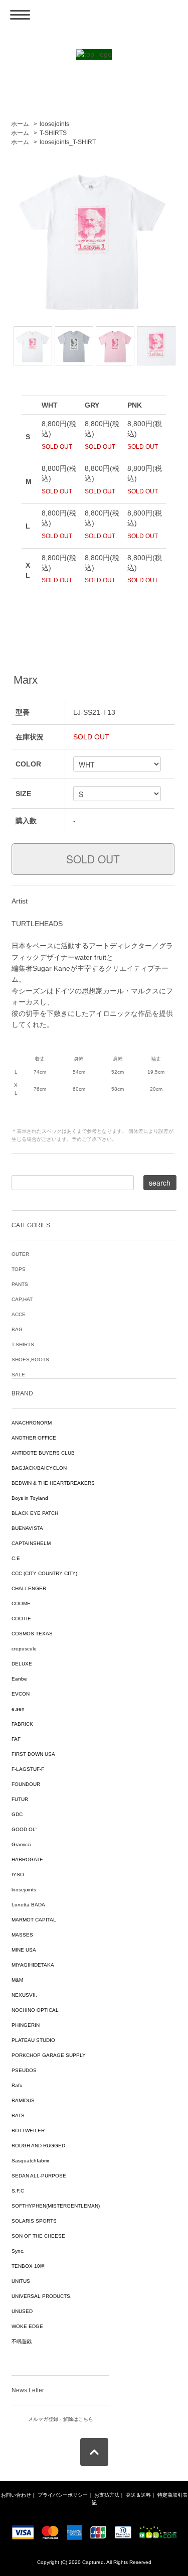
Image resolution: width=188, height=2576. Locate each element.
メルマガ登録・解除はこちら (61, 2419)
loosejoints (54, 124)
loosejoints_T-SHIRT (68, 142)
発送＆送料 (138, 2495)
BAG (17, 1329)
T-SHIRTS (53, 133)
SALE (18, 1375)
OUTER (20, 1254)
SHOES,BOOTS (30, 1360)
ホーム (20, 124)
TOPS (19, 1269)
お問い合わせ (16, 2495)
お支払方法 (107, 2495)
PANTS (20, 1284)
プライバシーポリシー (63, 2495)
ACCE (19, 1314)
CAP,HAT (22, 1299)
